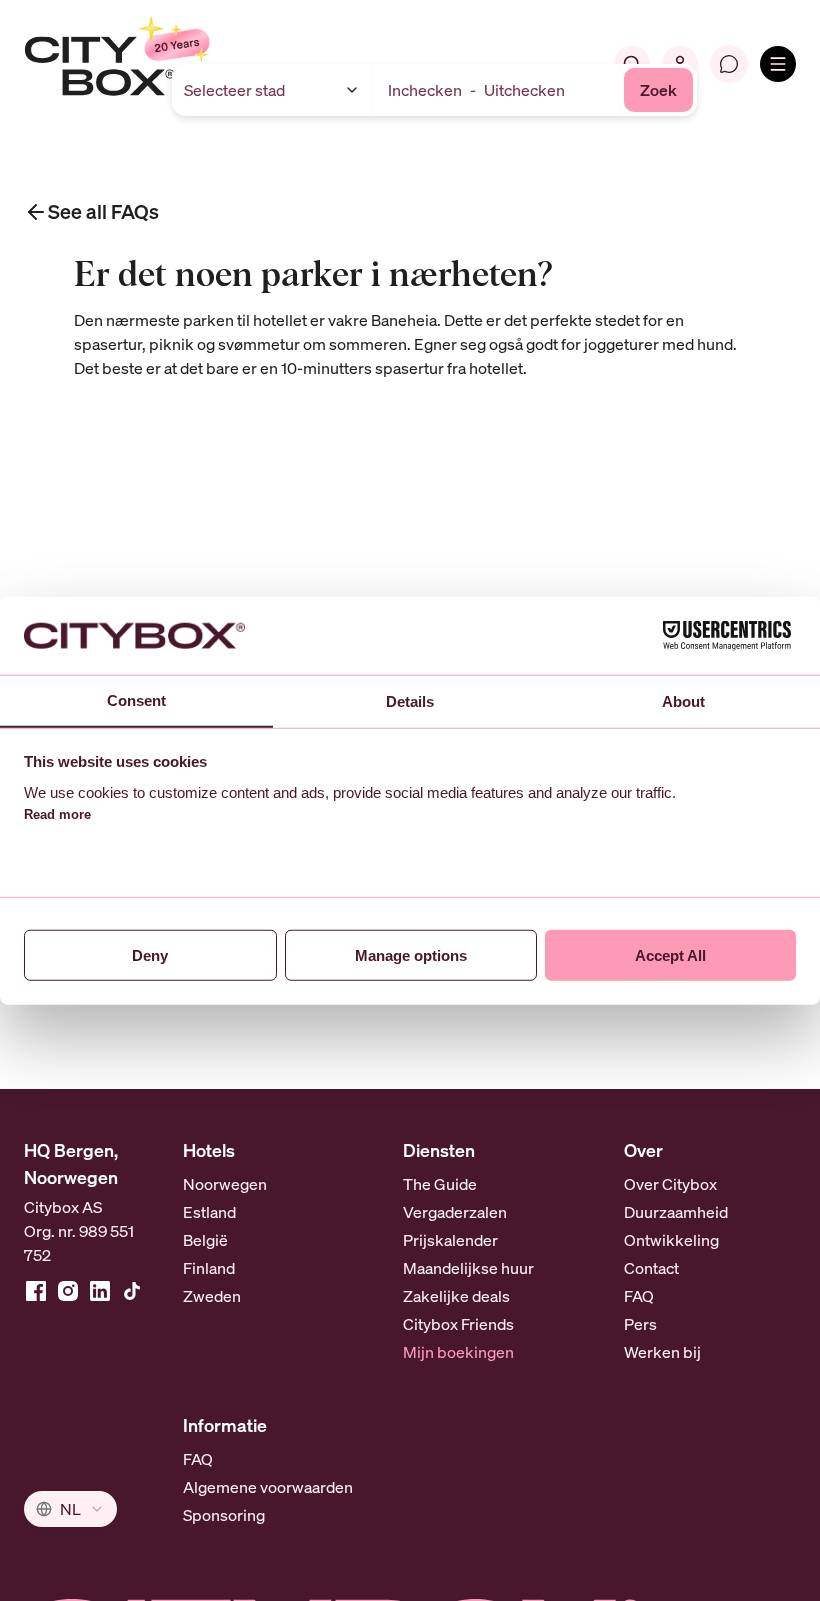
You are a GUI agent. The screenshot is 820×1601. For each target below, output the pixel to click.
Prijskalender (450, 1240)
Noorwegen (225, 1184)
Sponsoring (224, 1515)
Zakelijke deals (456, 1296)
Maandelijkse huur (468, 1268)
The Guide (440, 1184)
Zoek (658, 90)
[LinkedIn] (100, 1291)
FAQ (639, 1296)
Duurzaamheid (676, 1212)
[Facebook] (36, 1291)
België (205, 1240)
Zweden (212, 1296)
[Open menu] (778, 64)
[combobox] (70, 1509)
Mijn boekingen (458, 1352)
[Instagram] (68, 1291)
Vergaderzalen (455, 1212)
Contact (651, 1268)
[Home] (165, 64)
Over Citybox (670, 1184)
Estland (209, 1212)
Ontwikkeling (671, 1240)
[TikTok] (132, 1291)
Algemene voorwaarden (268, 1487)
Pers (640, 1324)
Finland (209, 1268)
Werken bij (662, 1352)
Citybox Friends (458, 1324)
